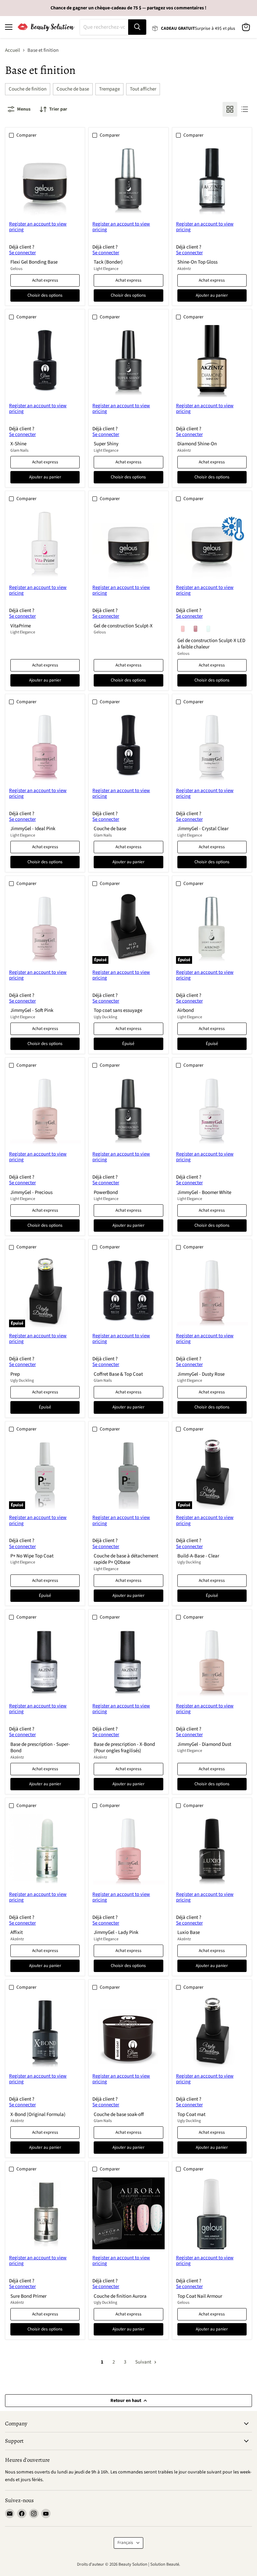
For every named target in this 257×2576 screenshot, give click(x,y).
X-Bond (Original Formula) (38, 2114)
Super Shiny (106, 444)
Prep (15, 1374)
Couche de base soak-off (119, 2114)
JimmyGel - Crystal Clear (203, 829)
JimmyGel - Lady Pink (116, 1932)
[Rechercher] (137, 27)
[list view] (245, 109)
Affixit (17, 1932)
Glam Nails (19, 450)
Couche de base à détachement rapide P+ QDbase (126, 1559)
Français (125, 2543)
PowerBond (106, 1192)
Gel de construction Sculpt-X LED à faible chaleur (211, 644)
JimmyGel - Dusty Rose (201, 1374)
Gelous (16, 269)
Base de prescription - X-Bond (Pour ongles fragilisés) (124, 1748)
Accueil (13, 50)
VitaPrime (21, 626)
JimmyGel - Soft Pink (32, 1010)
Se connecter (22, 253)
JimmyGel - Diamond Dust (204, 1744)
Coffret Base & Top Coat (118, 1374)
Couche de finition (28, 89)
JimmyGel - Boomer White (204, 1192)
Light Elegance (106, 269)
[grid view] (230, 109)
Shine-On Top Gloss (197, 262)
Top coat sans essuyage (118, 1010)
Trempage (109, 89)
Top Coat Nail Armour (200, 2296)
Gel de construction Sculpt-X (123, 626)
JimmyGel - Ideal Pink (33, 829)
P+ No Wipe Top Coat (32, 1556)
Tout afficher (143, 89)
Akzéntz (184, 269)
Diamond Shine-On (197, 444)
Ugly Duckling (105, 1017)
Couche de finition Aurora (120, 2296)
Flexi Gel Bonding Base (34, 262)
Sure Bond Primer (28, 2296)
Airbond (186, 1010)
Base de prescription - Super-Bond (40, 1748)
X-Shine (18, 444)
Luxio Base (189, 1932)
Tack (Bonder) (108, 262)
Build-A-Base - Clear (198, 1556)
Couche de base (73, 89)
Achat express (45, 280)
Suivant (144, 2362)
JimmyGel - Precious (31, 1192)
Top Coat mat (191, 2114)
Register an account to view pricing (38, 227)
